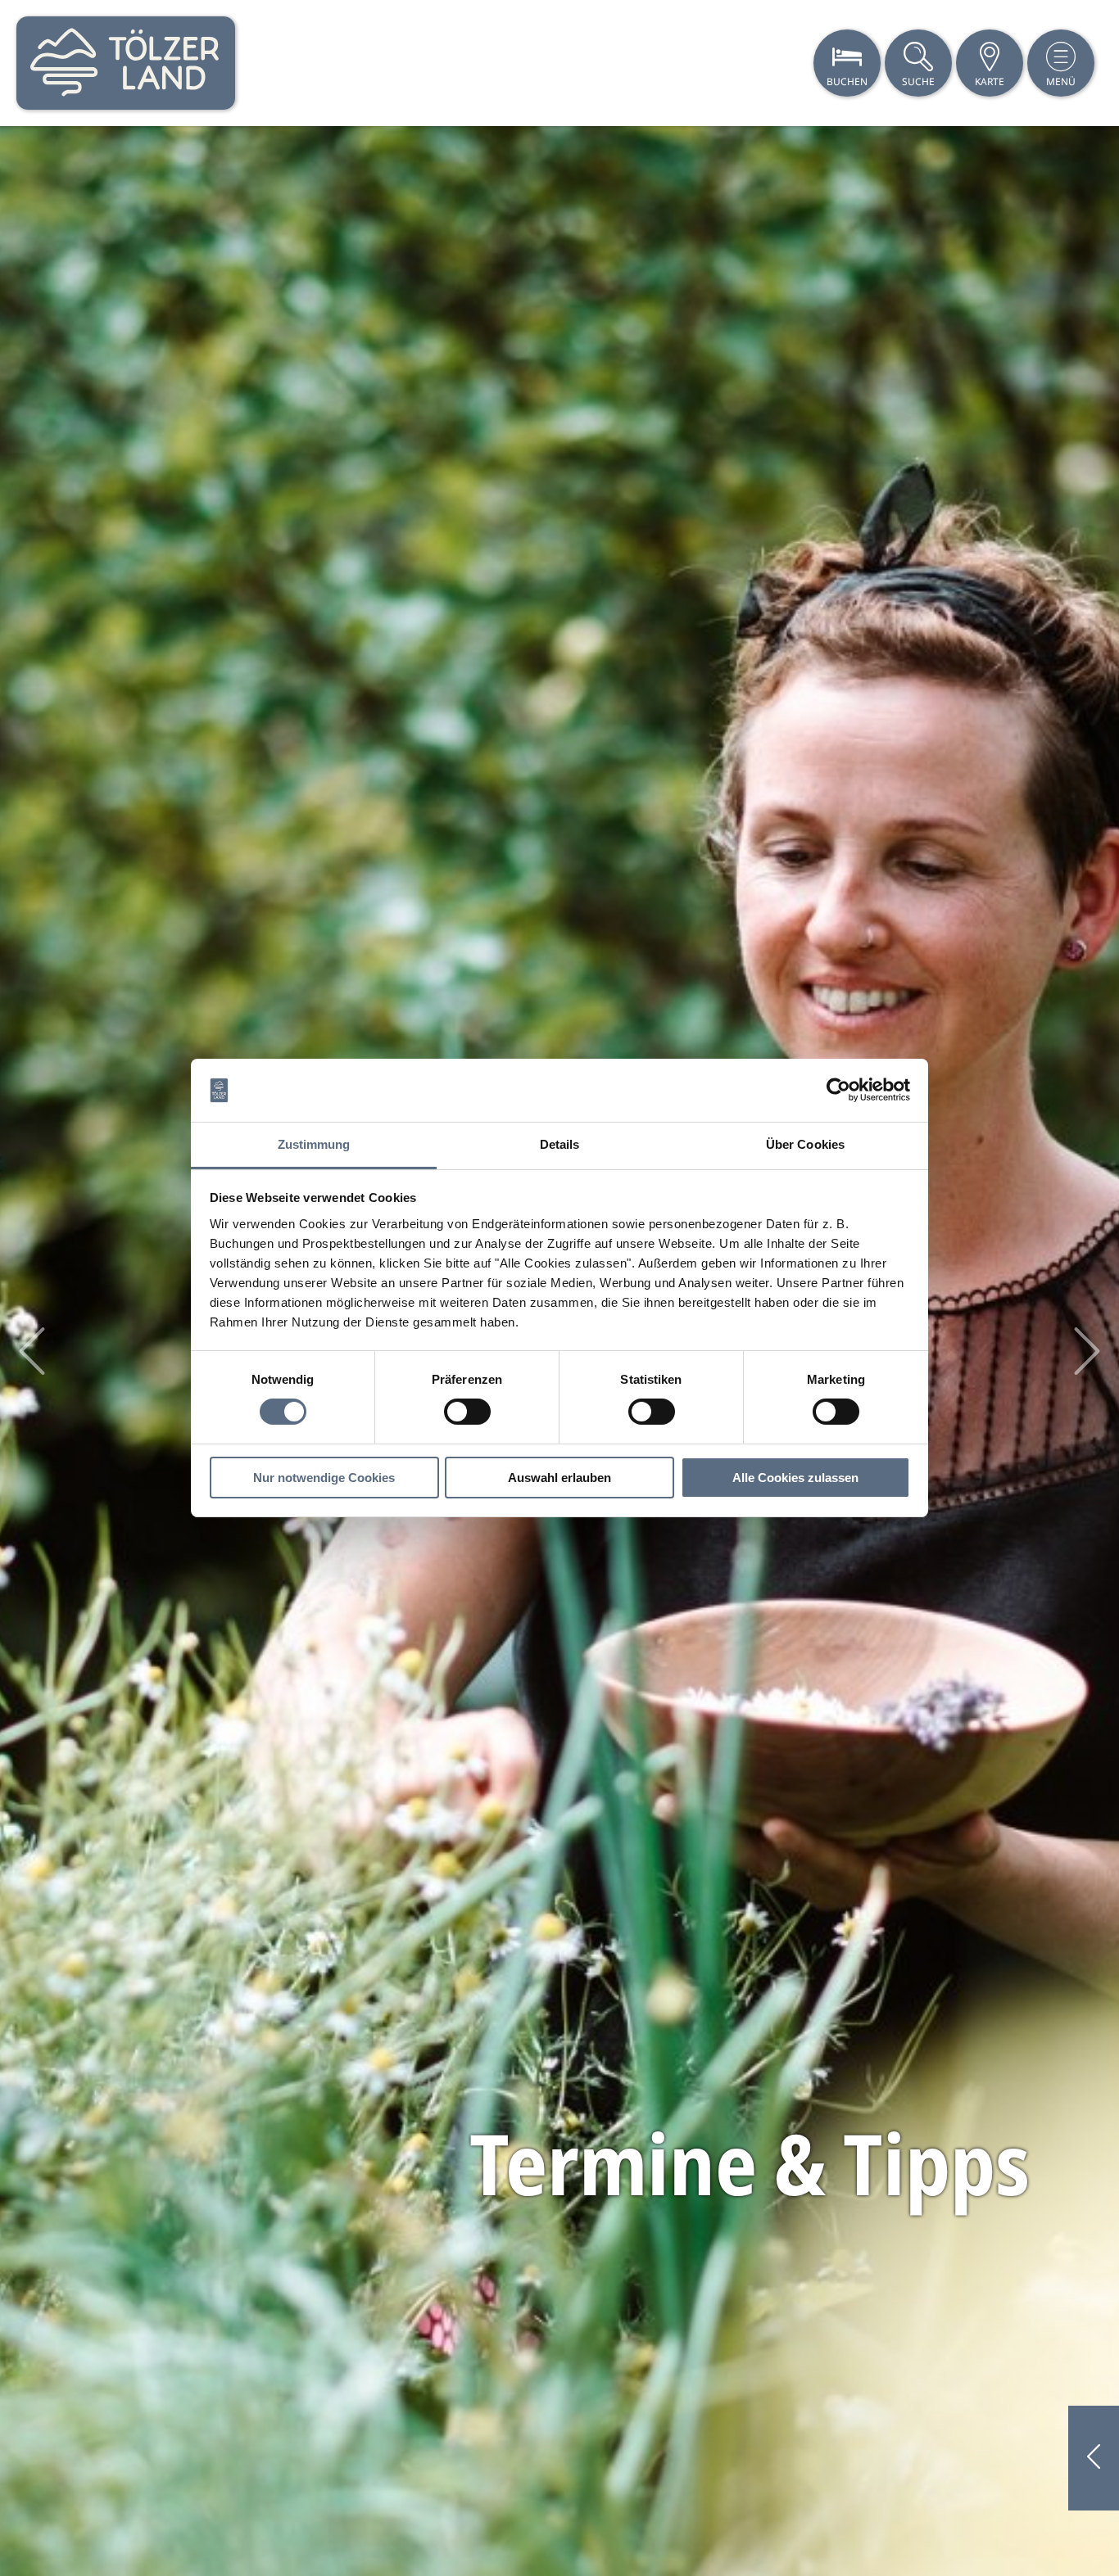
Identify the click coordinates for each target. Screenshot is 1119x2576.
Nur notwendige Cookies (324, 1478)
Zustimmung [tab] (314, 1144)
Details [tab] (560, 1144)
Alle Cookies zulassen (795, 1478)
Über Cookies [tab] (805, 1144)
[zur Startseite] (126, 63)
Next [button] (1087, 1351)
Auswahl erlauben (559, 1478)
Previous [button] (32, 1351)
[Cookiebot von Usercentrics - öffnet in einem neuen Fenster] (838, 1090)
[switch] (467, 1412)
